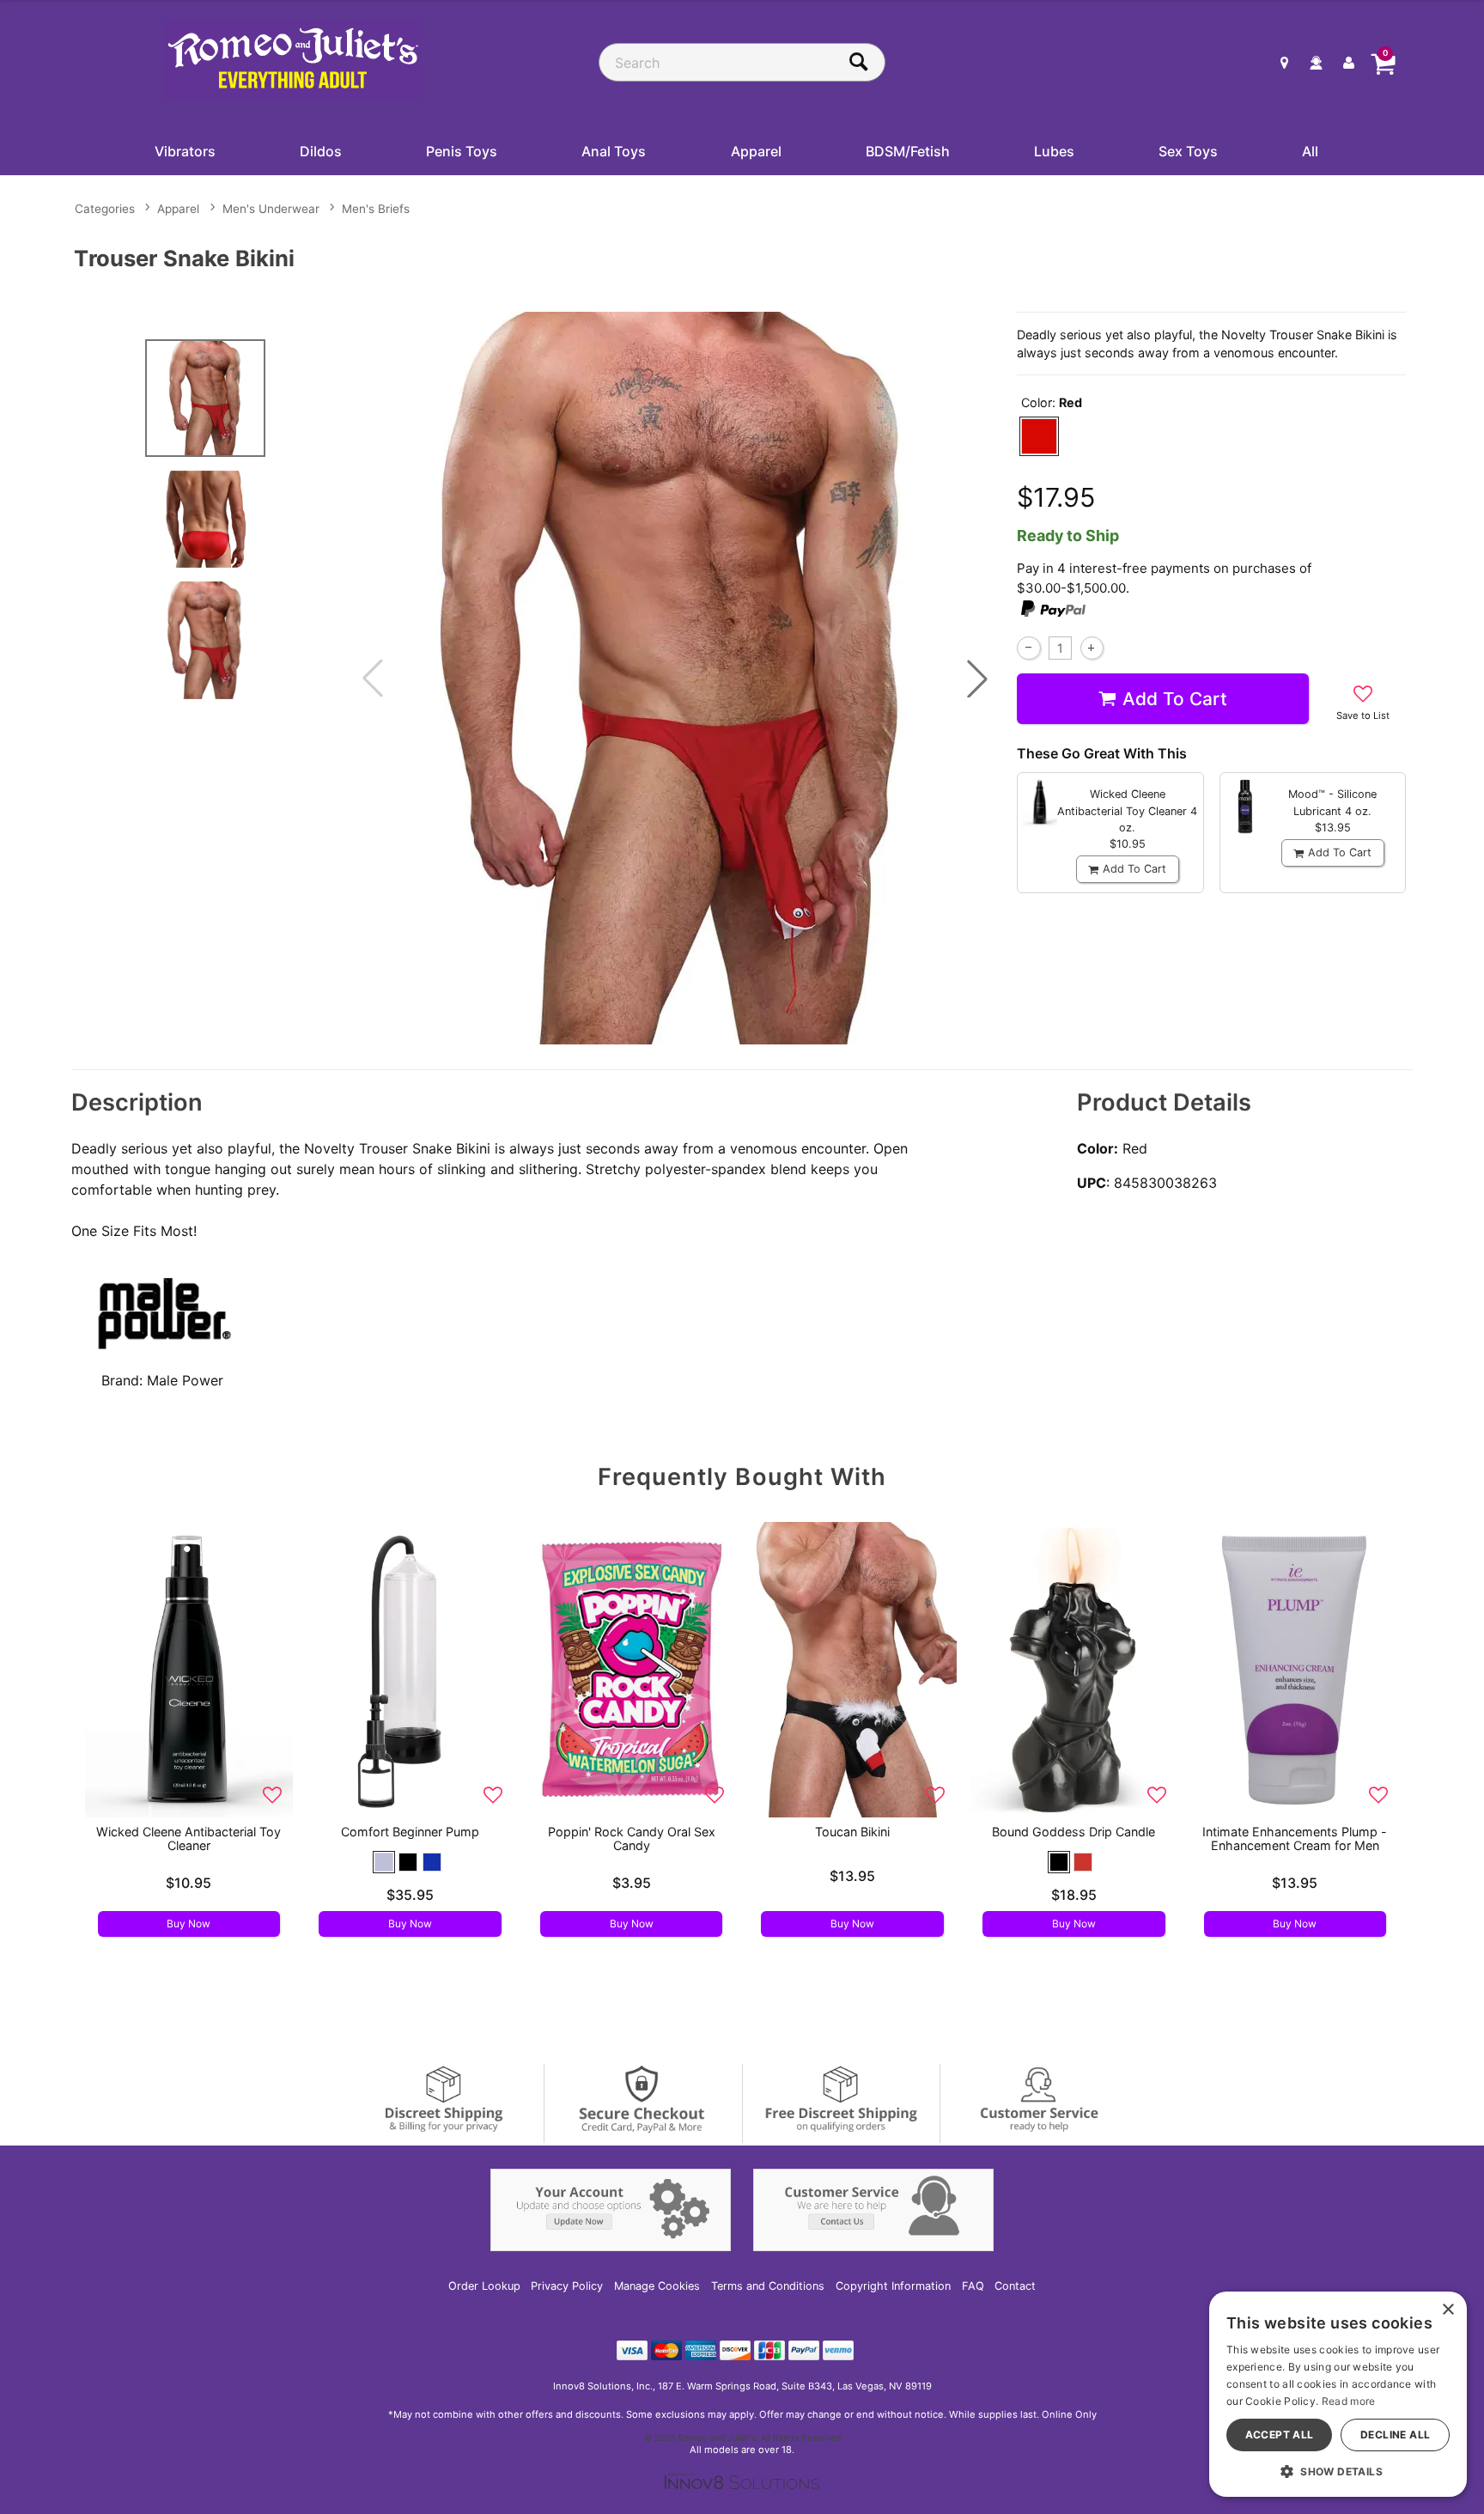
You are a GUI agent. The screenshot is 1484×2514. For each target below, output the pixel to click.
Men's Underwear (271, 209)
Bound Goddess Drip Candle (1073, 1832)
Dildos (321, 151)
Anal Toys (614, 151)
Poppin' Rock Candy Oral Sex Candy (632, 1838)
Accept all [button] (1280, 2435)
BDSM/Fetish (908, 151)
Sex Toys (1188, 151)
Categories (105, 209)
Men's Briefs (376, 209)
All (1310, 151)
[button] (977, 679)
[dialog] (1338, 2394)
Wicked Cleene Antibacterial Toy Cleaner (189, 1838)
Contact (1015, 2286)
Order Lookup (484, 2286)
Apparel (756, 151)
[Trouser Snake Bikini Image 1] (675, 678)
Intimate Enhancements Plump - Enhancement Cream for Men (1295, 1838)
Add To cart (1175, 699)
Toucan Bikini (852, 1832)
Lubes (1054, 151)
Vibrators (185, 151)
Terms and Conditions (768, 2286)
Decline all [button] (1395, 2435)
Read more (1349, 2401)
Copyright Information (893, 2286)
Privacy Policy (567, 2286)
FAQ (973, 2286)
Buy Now (189, 1924)
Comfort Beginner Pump (410, 1832)
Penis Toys (462, 151)
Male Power (185, 1380)
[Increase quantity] (1092, 648)
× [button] (1448, 2310)
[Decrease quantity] (1028, 648)
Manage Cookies (657, 2286)
